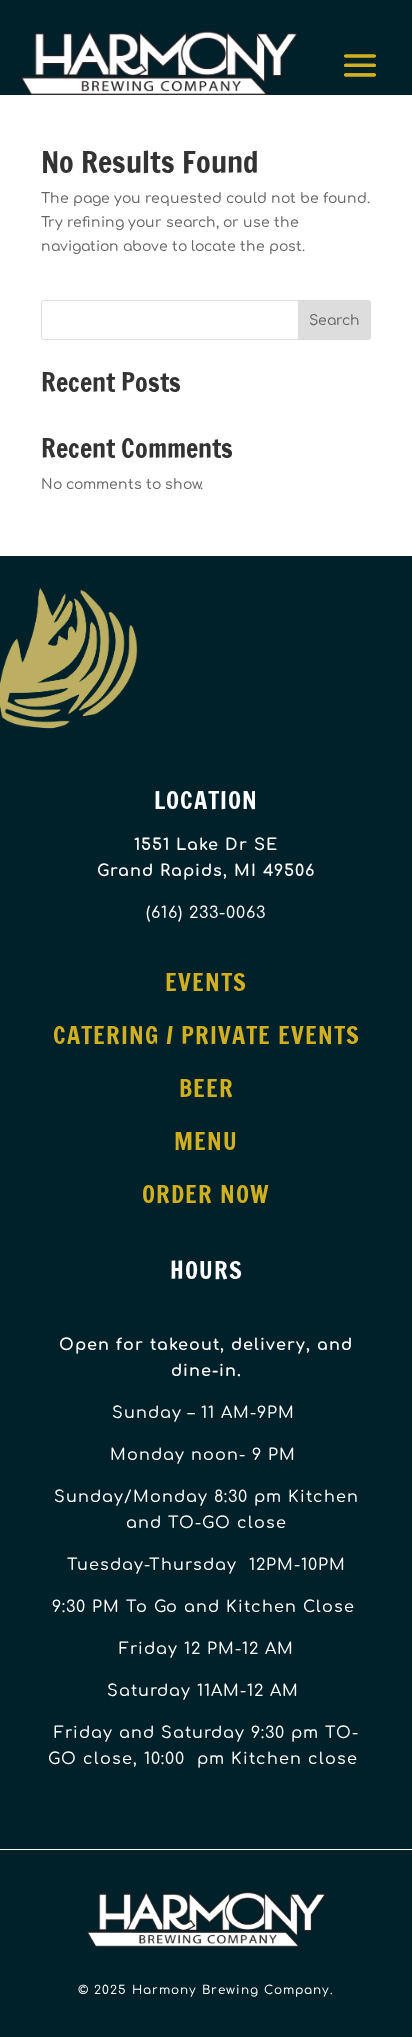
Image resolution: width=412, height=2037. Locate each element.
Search (334, 320)
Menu (206, 1141)
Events (206, 982)
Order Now (206, 1194)
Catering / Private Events (206, 1035)
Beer (206, 1088)
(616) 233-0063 (206, 913)
